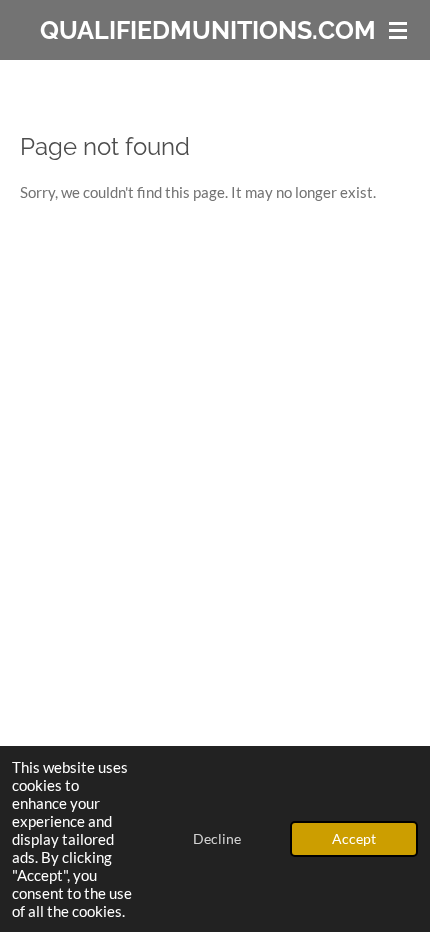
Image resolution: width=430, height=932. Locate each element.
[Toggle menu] (398, 30)
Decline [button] (217, 839)
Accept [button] (354, 839)
